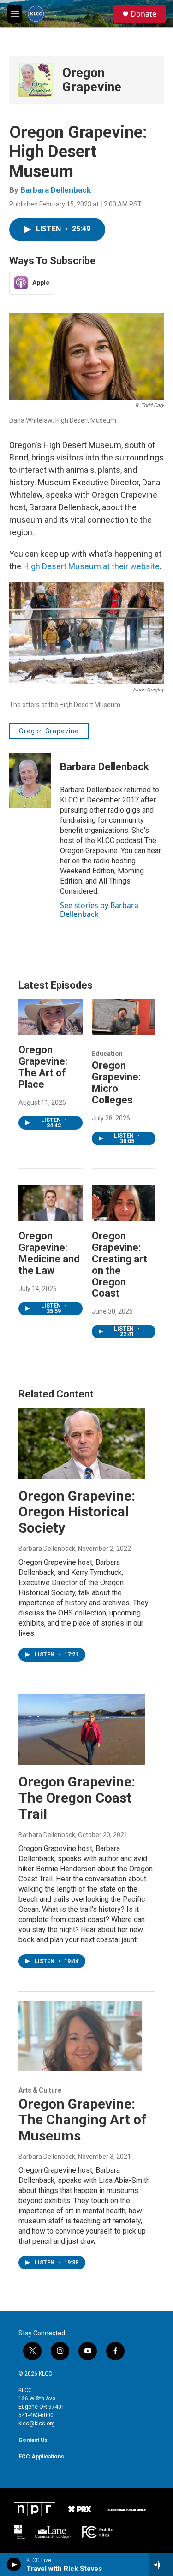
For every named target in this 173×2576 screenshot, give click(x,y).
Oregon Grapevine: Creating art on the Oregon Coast (119, 1265)
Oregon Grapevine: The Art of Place (43, 1067)
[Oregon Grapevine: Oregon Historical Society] (82, 1443)
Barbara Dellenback (56, 190)
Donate (143, 14)
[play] (14, 2564)
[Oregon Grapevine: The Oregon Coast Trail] (82, 1730)
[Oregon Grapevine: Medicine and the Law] (51, 1203)
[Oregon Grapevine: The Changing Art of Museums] (82, 2036)
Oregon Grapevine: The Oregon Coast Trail (77, 1798)
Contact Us (33, 2440)
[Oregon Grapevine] (36, 80)
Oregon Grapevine (92, 80)
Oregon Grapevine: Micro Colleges (116, 1083)
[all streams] (161, 2564)
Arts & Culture (40, 2090)
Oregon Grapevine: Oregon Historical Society (77, 1512)
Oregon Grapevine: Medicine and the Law (49, 1253)
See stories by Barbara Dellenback (99, 909)
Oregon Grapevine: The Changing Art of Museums (83, 2120)
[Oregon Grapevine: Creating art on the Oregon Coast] (124, 1203)
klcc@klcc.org (37, 2423)
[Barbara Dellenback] (30, 780)
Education (107, 1054)
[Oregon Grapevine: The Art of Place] (51, 1017)
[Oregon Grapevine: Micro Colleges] (124, 1017)
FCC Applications (41, 2457)
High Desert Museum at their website (91, 566)
